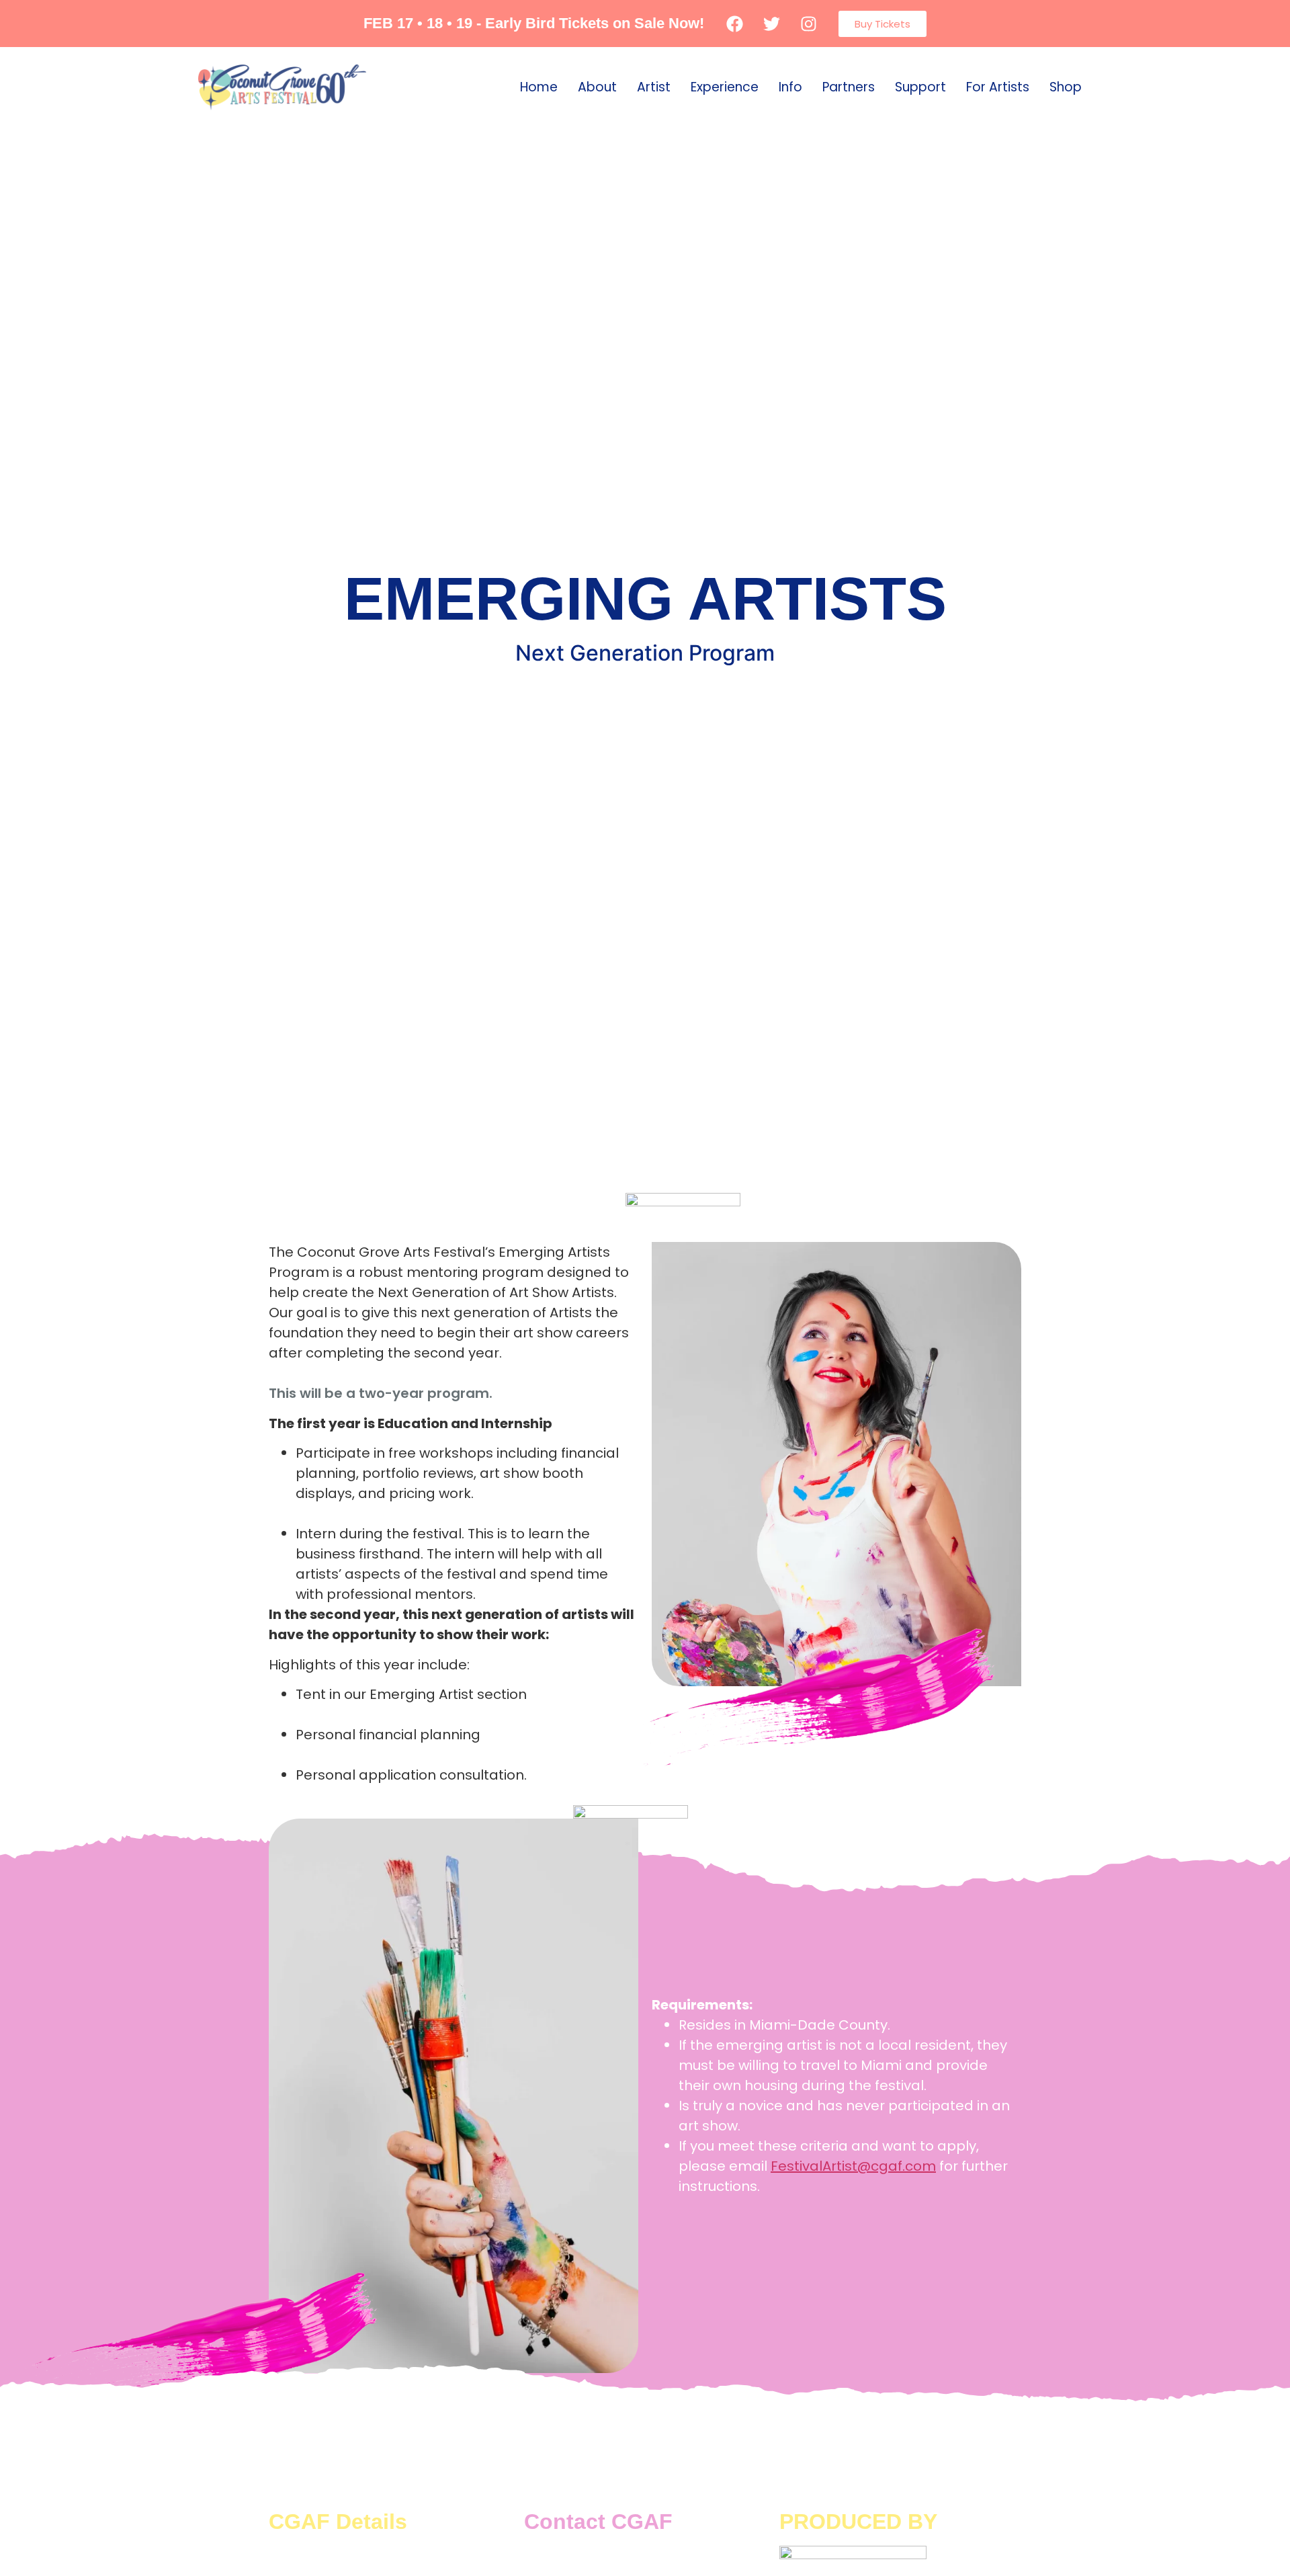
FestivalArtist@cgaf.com (853, 2166)
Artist (654, 87)
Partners (849, 87)
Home (539, 87)
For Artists (998, 87)
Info (790, 87)
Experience (725, 87)
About (597, 87)
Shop (1066, 87)
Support (920, 87)
